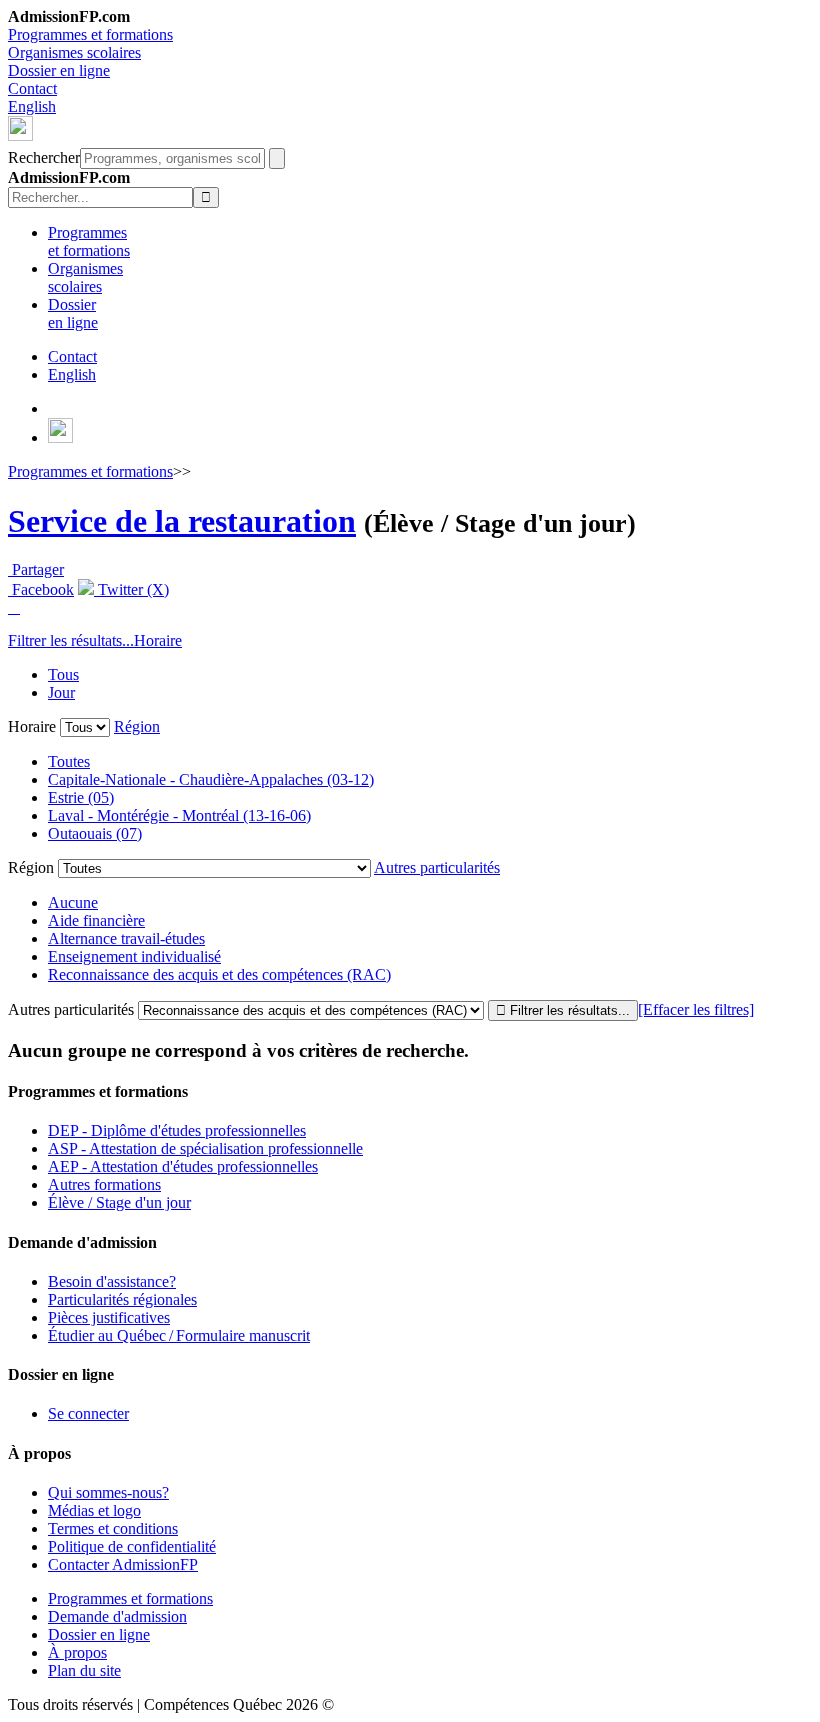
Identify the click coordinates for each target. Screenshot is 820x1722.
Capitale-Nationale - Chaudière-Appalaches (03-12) (211, 779)
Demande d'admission (117, 1616)
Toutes (69, 761)
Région (137, 726)
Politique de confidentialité (132, 1546)
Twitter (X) (131, 589)
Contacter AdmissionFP (123, 1564)
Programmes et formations (90, 34)
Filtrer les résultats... (71, 640)
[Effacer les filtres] (696, 1009)
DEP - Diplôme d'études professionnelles (177, 1130)
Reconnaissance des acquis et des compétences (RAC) (219, 974)
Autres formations (104, 1184)
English (32, 106)
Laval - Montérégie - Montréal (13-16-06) (179, 815)
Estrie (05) (81, 797)
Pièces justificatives (109, 1317)
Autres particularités (437, 867)
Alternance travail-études (126, 938)
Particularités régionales (122, 1299)
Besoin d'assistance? (112, 1281)
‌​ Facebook (41, 589)
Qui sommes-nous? (108, 1492)
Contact (32, 88)
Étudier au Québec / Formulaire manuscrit (179, 1335)
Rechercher (44, 157)
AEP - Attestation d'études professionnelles (183, 1166)
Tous (63, 674)
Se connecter (88, 1413)
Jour (61, 692)
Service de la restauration (182, 521)
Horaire (158, 640)
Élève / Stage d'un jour (119, 1202)
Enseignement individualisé (134, 956)
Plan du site (84, 1670)
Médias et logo (94, 1510)
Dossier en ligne (59, 70)
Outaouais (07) (95, 833)
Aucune (73, 902)
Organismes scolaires (74, 52)
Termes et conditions (113, 1528)
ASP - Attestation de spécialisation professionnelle (205, 1148)
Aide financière (96, 920)
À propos (77, 1652)
